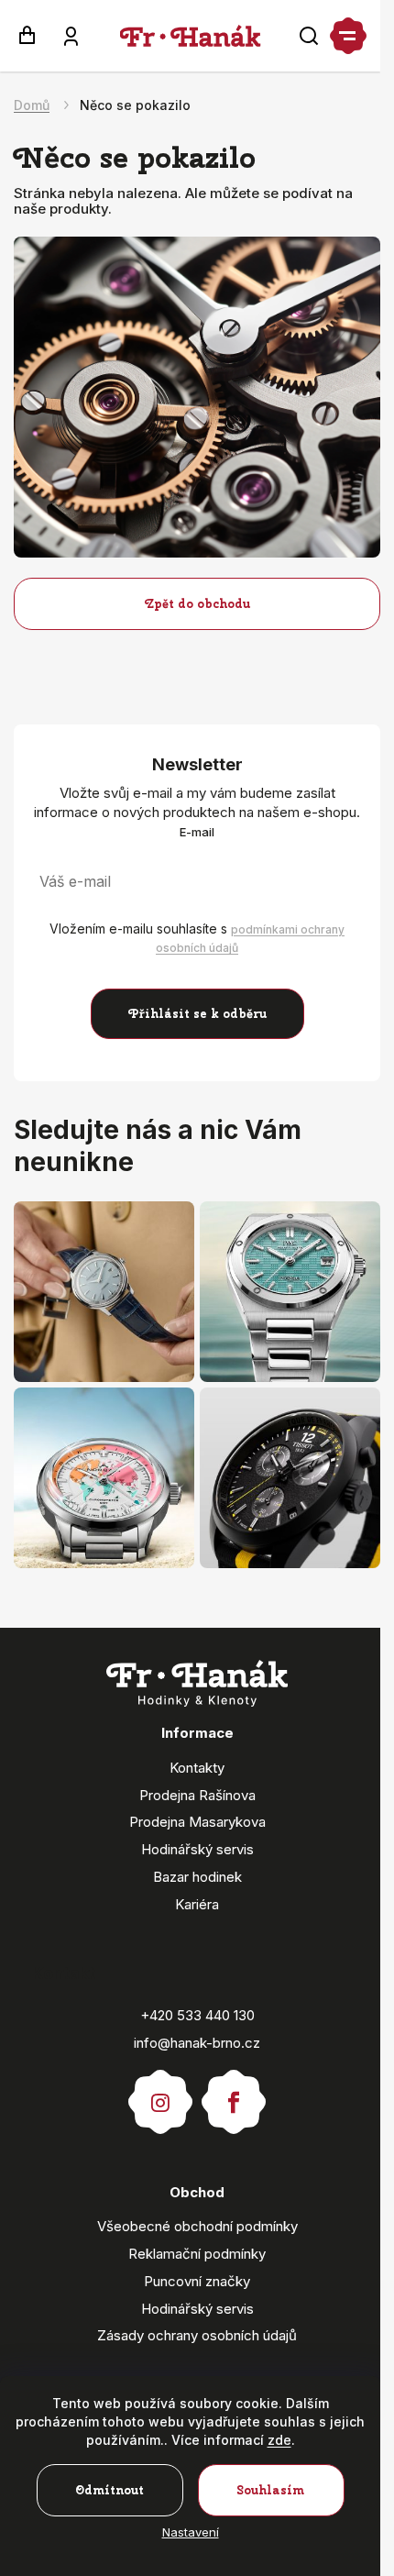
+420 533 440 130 (197, 2015)
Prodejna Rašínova (197, 1795)
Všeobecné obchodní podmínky (197, 2226)
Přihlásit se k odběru (197, 1014)
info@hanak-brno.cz (197, 2043)
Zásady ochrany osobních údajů (197, 2335)
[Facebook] (234, 2094)
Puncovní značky (197, 2281)
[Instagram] (160, 2094)
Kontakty (197, 1768)
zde (279, 2440)
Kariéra (197, 1904)
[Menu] (348, 36)
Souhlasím (271, 2490)
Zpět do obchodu (197, 604)
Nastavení (191, 2532)
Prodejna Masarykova (197, 1822)
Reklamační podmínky (197, 2254)
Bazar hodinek (197, 1877)
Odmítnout (109, 2490)
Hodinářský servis (197, 1849)
